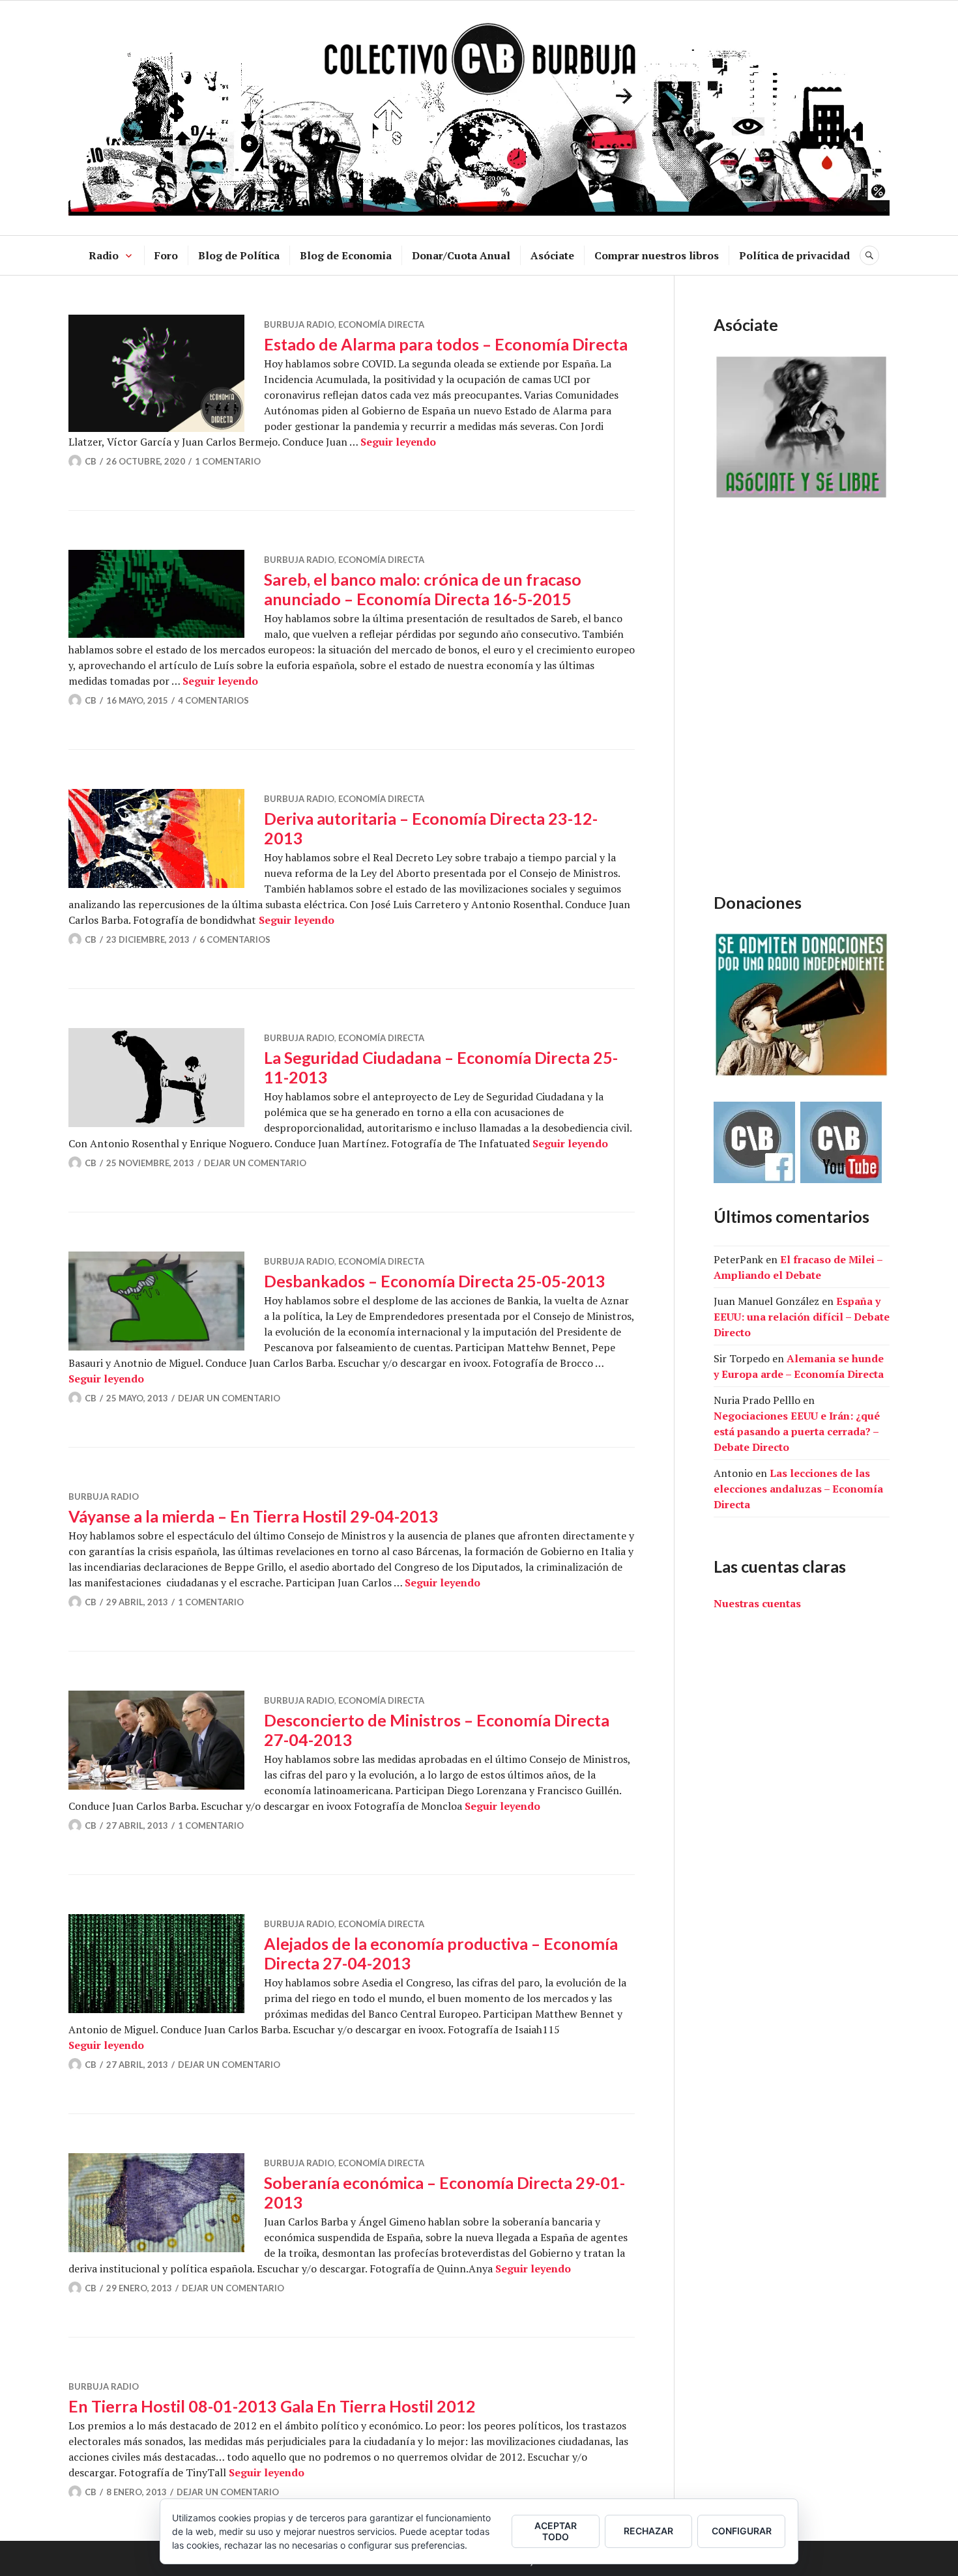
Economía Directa (381, 324)
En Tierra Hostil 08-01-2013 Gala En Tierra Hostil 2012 (272, 2406)
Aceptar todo (556, 2531)
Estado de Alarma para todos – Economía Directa (446, 344)
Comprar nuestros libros (657, 255)
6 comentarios (235, 939)
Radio (104, 255)
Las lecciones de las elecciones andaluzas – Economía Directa (798, 1489)
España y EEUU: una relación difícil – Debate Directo (802, 1317)
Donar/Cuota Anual (461, 255)
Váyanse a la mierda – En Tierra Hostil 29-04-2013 (254, 1516)
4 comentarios (213, 700)
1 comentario (228, 461)
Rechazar (648, 2531)
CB (91, 461)
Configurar (742, 2531)
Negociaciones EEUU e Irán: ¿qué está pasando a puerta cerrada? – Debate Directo (797, 1431)
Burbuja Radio (299, 324)
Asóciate (552, 255)
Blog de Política (239, 255)
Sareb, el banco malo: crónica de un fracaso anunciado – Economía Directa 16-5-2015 (423, 589)
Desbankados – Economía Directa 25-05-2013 (435, 1281)
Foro (166, 255)
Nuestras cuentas (757, 1603)
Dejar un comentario (255, 1163)
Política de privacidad (794, 255)
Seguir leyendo (398, 442)
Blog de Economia (346, 255)
